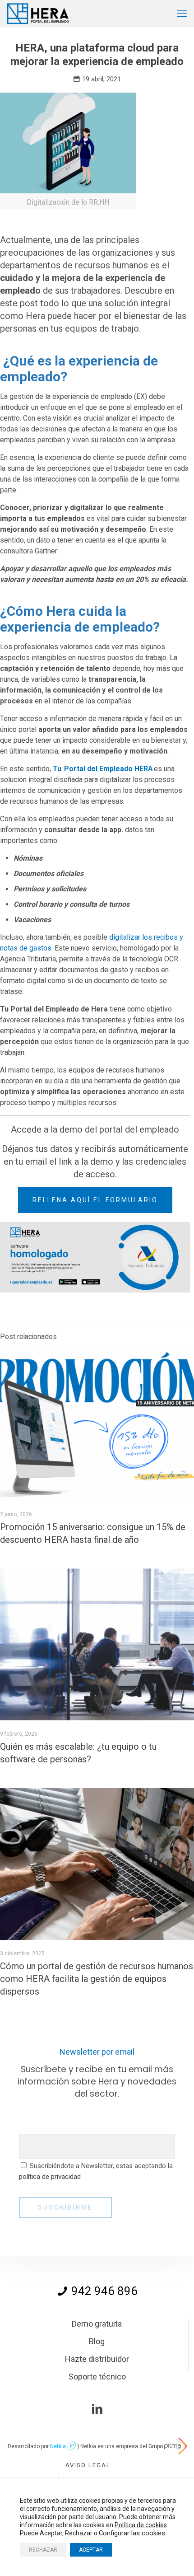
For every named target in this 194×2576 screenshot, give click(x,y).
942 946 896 (103, 2291)
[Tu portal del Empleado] (39, 14)
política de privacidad (50, 2177)
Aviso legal (88, 2465)
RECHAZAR (43, 2550)
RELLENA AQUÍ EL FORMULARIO (95, 1200)
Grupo (156, 2446)
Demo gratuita (97, 2324)
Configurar (114, 2533)
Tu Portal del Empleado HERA (103, 769)
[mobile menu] (182, 14)
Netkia (59, 2446)
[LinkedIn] (97, 2409)
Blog (97, 2341)
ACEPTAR (91, 2550)
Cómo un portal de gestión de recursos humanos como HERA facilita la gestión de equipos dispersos (97, 1979)
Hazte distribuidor (97, 2359)
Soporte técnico (97, 2377)
